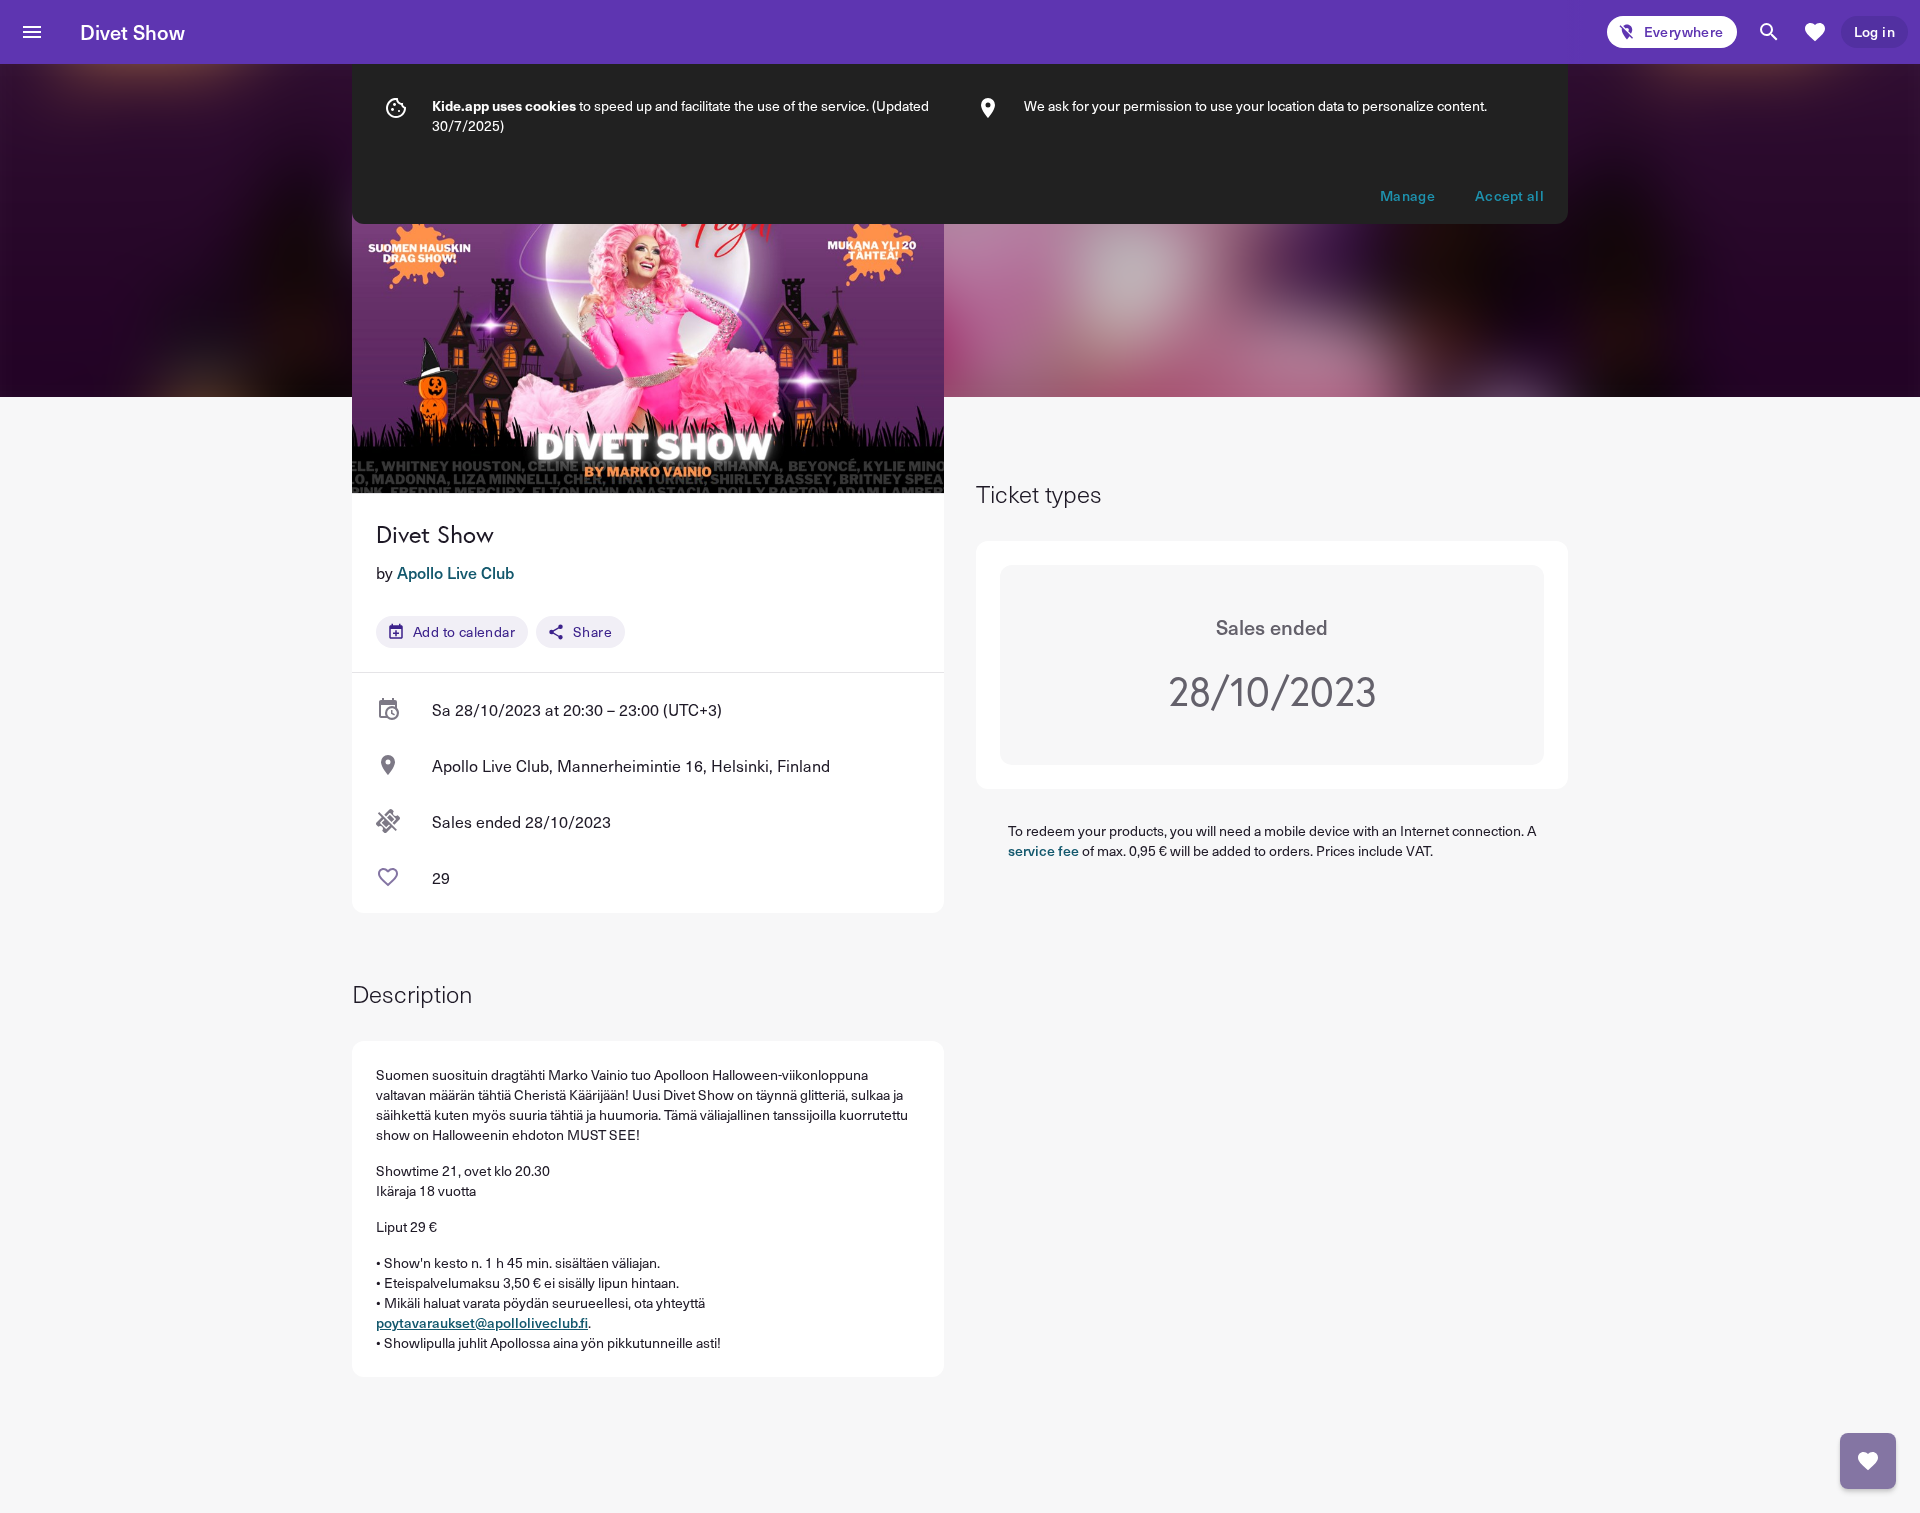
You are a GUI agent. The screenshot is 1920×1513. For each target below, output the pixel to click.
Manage (1407, 195)
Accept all (1509, 195)
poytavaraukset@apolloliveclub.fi (482, 1322)
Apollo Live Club (455, 572)
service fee (1043, 850)
